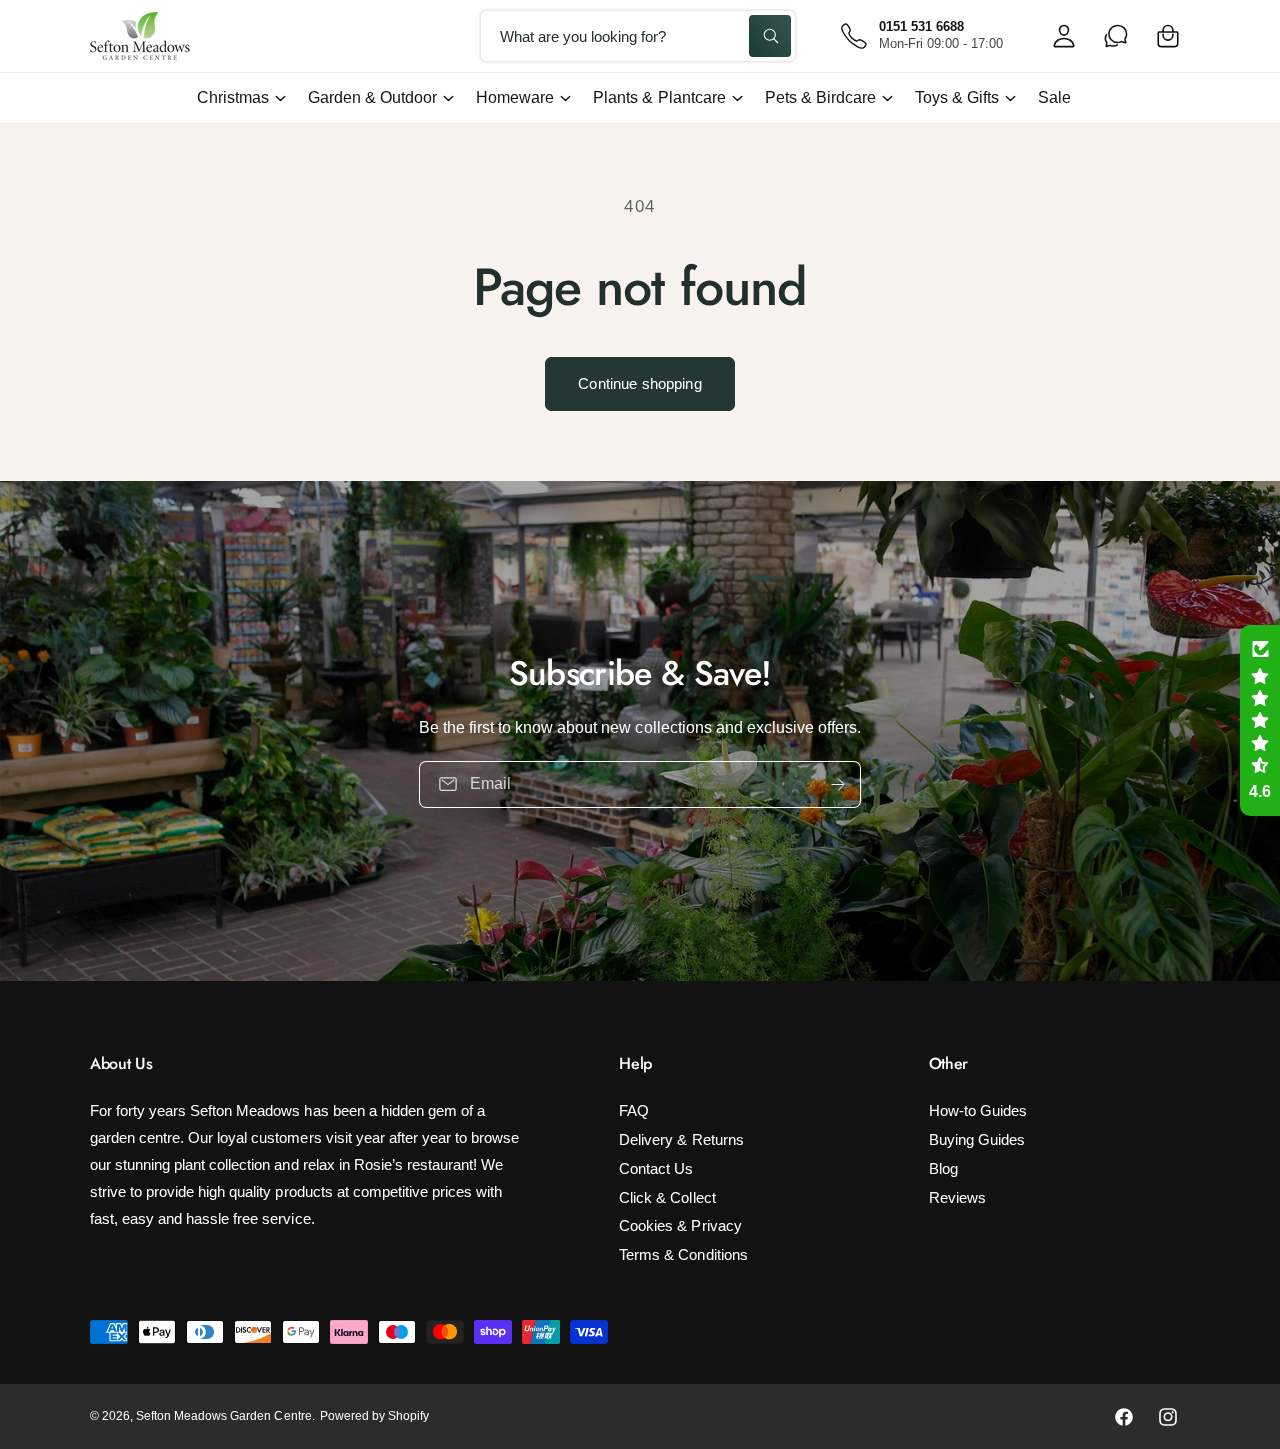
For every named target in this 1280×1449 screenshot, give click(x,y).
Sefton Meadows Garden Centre (223, 1416)
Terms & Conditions (683, 1254)
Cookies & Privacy (680, 1225)
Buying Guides (977, 1139)
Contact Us (656, 1168)
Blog (943, 1168)
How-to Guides (978, 1110)
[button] (1168, 36)
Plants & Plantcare (659, 97)
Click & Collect (667, 1197)
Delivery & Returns (681, 1139)
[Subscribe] (838, 784)
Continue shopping (640, 383)
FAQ (634, 1110)
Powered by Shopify (374, 1416)
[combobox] (638, 36)
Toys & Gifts (957, 97)
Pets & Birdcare (820, 97)
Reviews (957, 1197)
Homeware (515, 97)
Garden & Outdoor (372, 97)
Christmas (233, 97)
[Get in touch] (1116, 36)
